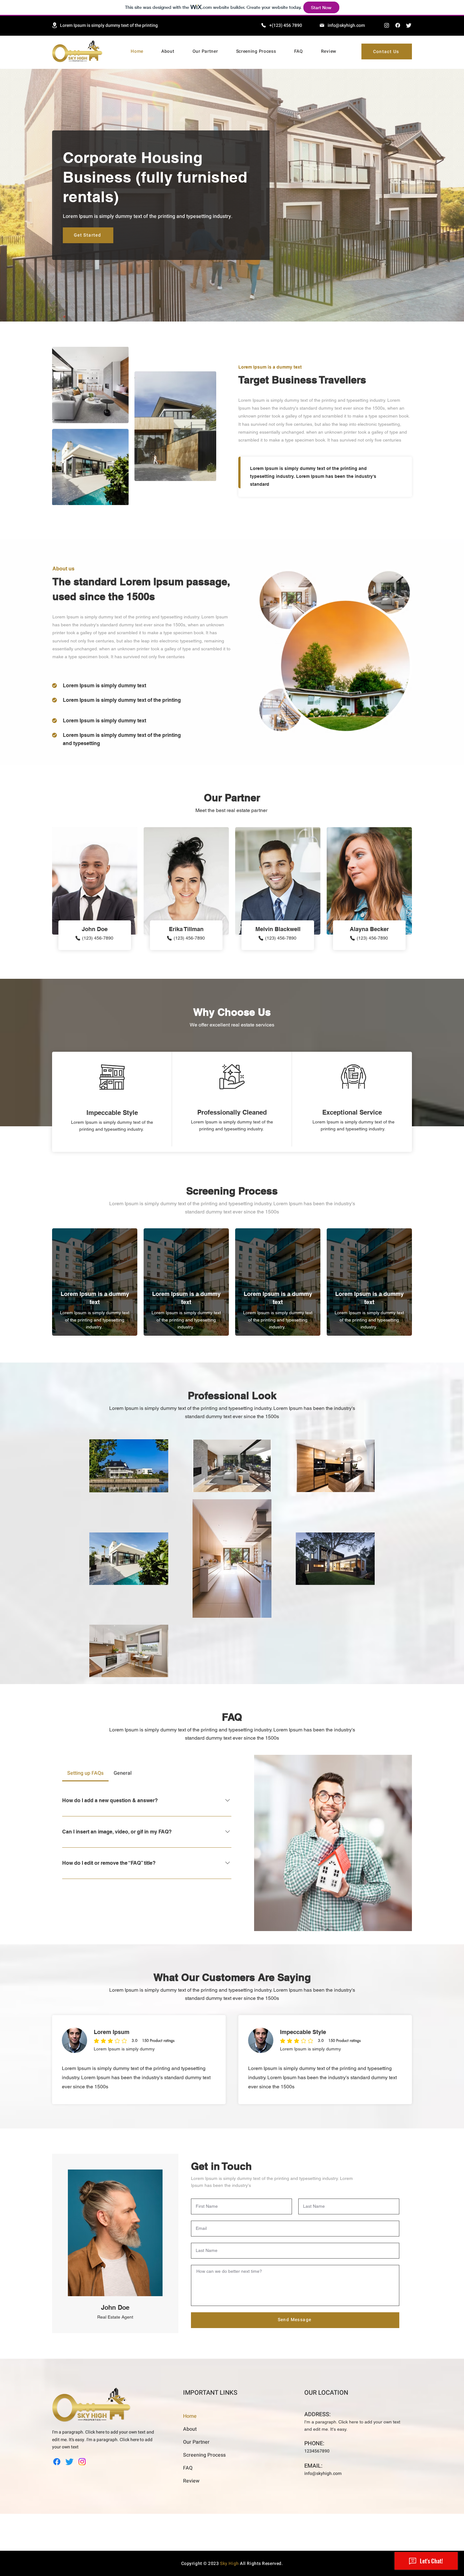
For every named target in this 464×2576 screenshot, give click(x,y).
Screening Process (204, 2455)
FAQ (188, 2468)
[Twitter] (409, 25)
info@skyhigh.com (346, 25)
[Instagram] (387, 25)
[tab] (85, 1773)
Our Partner (196, 2442)
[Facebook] (398, 25)
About (190, 2429)
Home (190, 2416)
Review (191, 2481)
